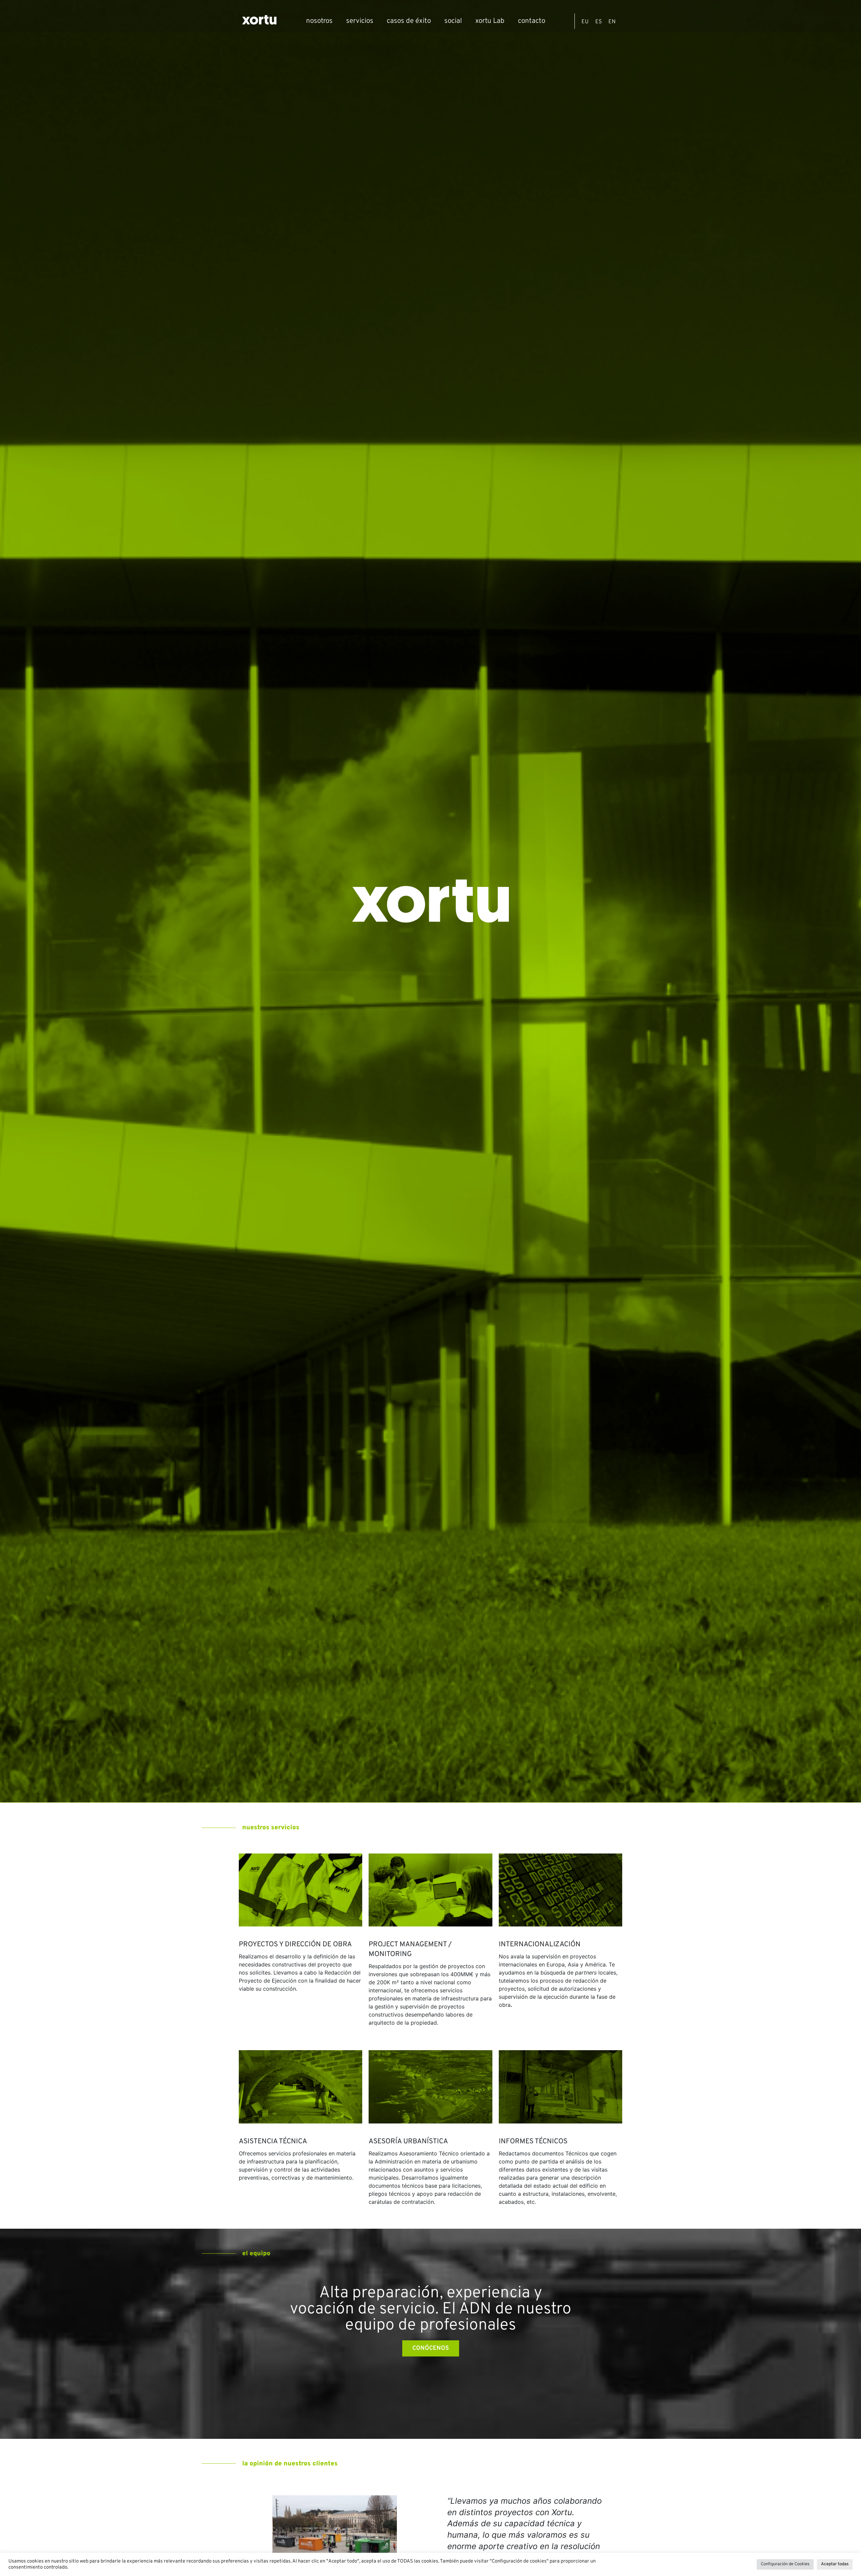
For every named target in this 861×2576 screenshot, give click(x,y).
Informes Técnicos (533, 2142)
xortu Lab (490, 21)
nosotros (319, 21)
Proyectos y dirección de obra (295, 1945)
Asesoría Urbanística (408, 2142)
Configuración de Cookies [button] (785, 2564)
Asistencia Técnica (273, 2142)
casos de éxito (409, 21)
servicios (360, 21)
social (453, 21)
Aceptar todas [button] (835, 2564)
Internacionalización (540, 1945)
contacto (532, 21)
